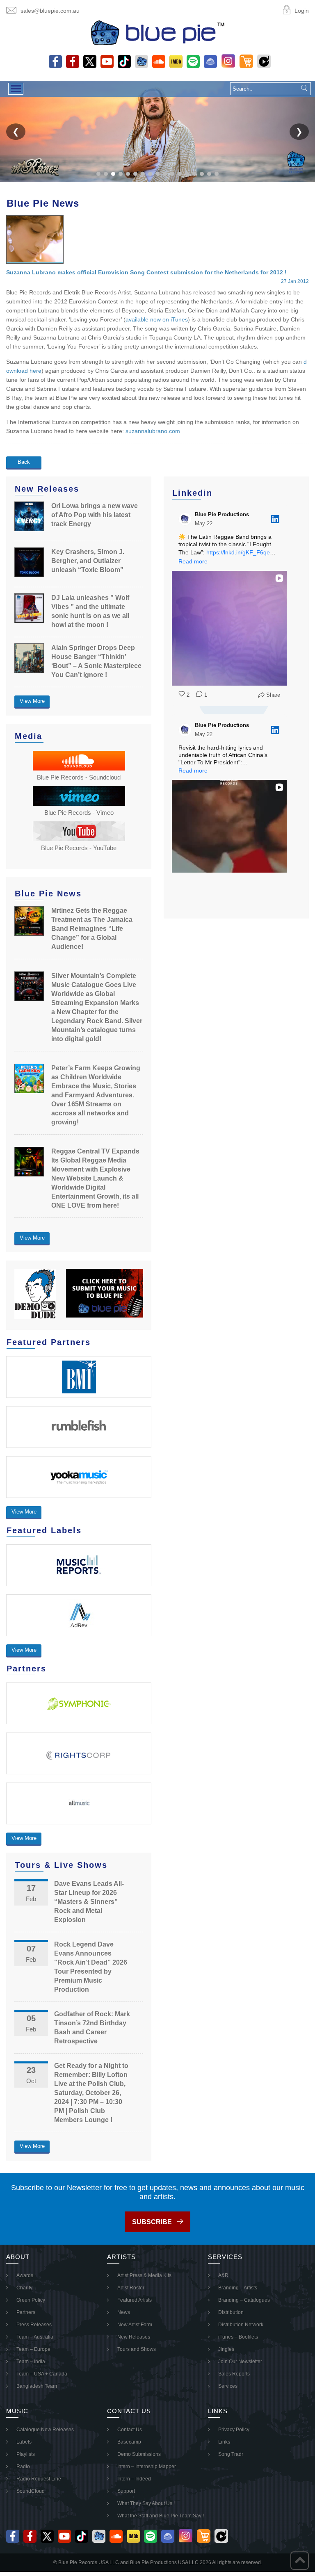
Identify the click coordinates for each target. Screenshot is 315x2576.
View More (32, 701)
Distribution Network (241, 2325)
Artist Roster (131, 2288)
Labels (24, 2442)
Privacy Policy (234, 2430)
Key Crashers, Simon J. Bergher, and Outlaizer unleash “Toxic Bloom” (88, 561)
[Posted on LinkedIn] (275, 519)
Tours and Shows (137, 2349)
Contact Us (130, 2430)
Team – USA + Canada (42, 2374)
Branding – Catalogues (244, 2300)
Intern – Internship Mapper (147, 2467)
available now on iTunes (157, 319)
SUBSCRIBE (152, 2222)
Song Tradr (231, 2454)
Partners (26, 2312)
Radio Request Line (39, 2479)
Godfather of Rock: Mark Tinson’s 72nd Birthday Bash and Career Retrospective (92, 2028)
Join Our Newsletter (240, 2362)
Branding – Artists (238, 2288)
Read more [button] (193, 561)
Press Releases (34, 2325)
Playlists (26, 2454)
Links (224, 2442)
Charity (24, 2288)
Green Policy (31, 2300)
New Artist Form (135, 2325)
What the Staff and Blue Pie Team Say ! (161, 2516)
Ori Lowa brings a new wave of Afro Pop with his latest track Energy (95, 515)
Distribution (231, 2312)
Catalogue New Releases (45, 2430)
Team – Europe (33, 2349)
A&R (223, 2275)
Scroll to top (300, 2561)
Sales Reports (234, 2374)
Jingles (226, 2349)
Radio (23, 2467)
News (124, 2312)
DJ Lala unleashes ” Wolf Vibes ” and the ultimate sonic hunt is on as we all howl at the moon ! (90, 611)
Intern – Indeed (134, 2479)
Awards (25, 2275)
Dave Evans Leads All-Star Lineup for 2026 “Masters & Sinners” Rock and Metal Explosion (89, 1902)
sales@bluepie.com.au (50, 11)
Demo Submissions (139, 2454)
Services (228, 2386)
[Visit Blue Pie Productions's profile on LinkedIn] (185, 519)
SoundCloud (31, 2491)
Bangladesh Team (37, 2386)
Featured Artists (135, 2300)
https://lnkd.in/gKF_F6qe (238, 552)
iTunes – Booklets (238, 2337)
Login (302, 11)
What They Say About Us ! (146, 2503)
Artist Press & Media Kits (144, 2275)
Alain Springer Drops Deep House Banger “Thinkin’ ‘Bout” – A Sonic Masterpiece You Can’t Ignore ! (96, 661)
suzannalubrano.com (153, 431)
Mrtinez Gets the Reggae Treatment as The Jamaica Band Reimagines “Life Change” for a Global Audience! (92, 929)
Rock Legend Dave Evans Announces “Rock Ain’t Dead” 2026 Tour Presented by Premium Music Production (91, 1967)
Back (24, 462)
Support (126, 2491)
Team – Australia (35, 2337)
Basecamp (129, 2442)
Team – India (31, 2362)
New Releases (134, 2337)
